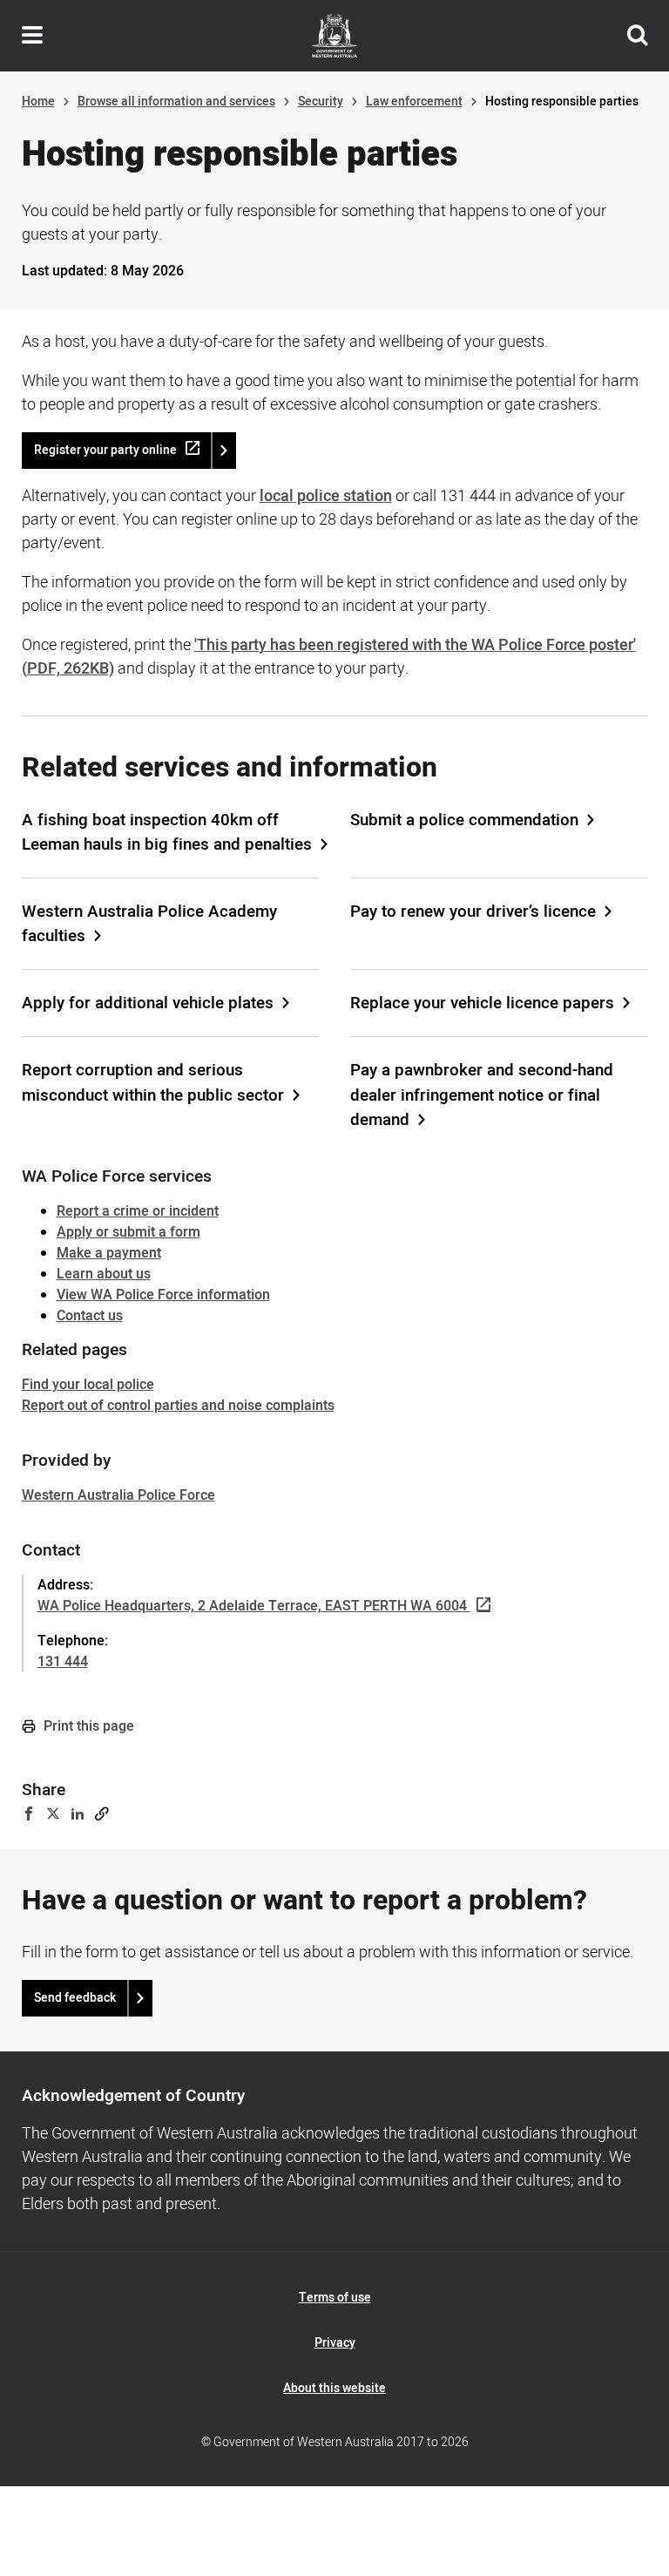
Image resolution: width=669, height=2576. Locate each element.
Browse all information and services (176, 102)
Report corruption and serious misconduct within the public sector (153, 1082)
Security (321, 102)
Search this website (638, 36)
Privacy (335, 2343)
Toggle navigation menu (32, 36)
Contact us (90, 1316)
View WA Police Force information (163, 1295)
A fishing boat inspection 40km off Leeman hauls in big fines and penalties (167, 832)
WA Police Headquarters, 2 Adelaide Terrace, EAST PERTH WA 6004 (252, 1606)
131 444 (63, 1662)
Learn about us (104, 1274)
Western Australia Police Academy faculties (149, 924)
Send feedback (75, 1998)
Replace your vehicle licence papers (482, 1003)
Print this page (87, 1726)
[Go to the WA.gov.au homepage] (334, 36)
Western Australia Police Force (118, 1495)
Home (38, 102)
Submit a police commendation (464, 820)
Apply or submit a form (128, 1232)
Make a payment (109, 1253)
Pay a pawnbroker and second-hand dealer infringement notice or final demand (482, 1095)
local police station (326, 496)
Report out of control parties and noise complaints (178, 1406)
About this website (334, 2388)
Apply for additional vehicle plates (148, 1003)
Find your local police (88, 1385)
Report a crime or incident (138, 1211)
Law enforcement (414, 102)
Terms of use (335, 2298)
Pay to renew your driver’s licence (473, 912)
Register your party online (105, 450)
